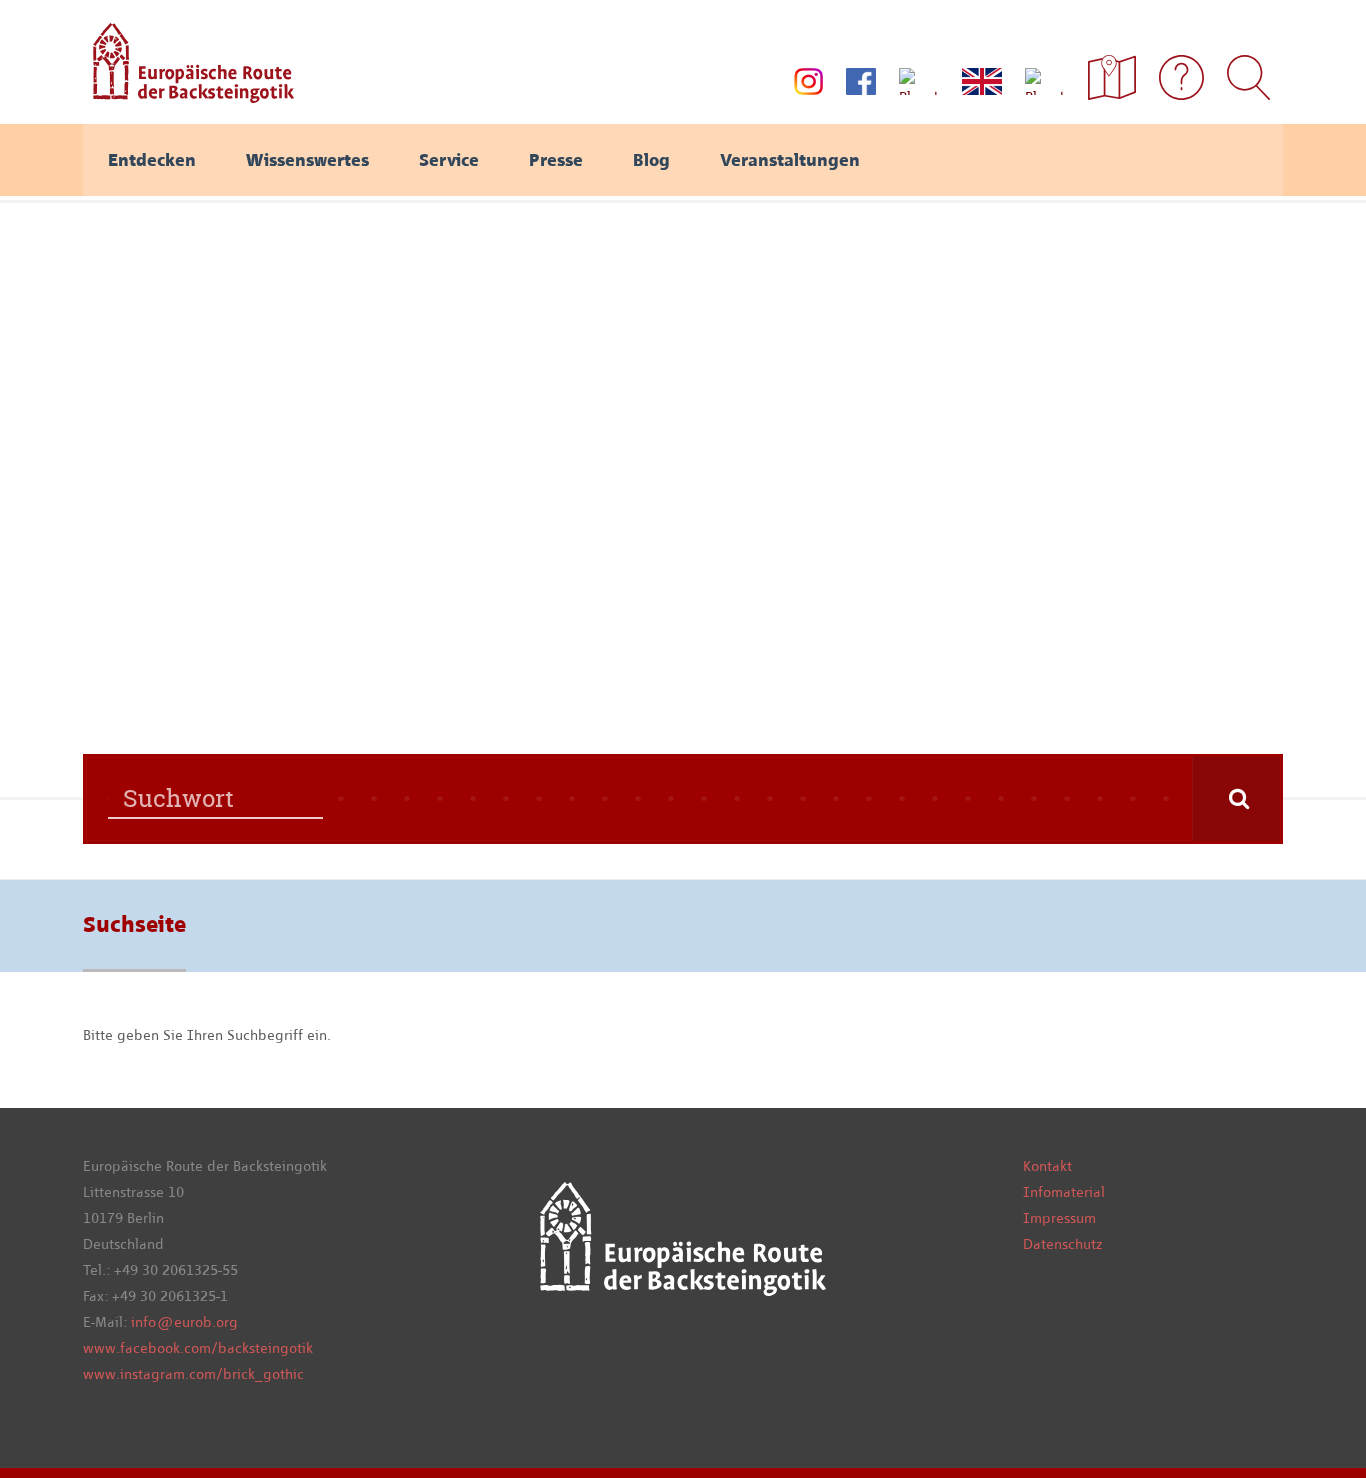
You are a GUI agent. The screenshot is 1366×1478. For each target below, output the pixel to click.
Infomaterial (1064, 1192)
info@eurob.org (184, 1322)
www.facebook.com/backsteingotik (198, 1348)
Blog (651, 160)
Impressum (1059, 1218)
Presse (556, 160)
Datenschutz (1062, 1244)
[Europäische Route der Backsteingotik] (188, 96)
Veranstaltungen (790, 160)
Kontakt (1047, 1166)
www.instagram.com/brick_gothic (193, 1374)
